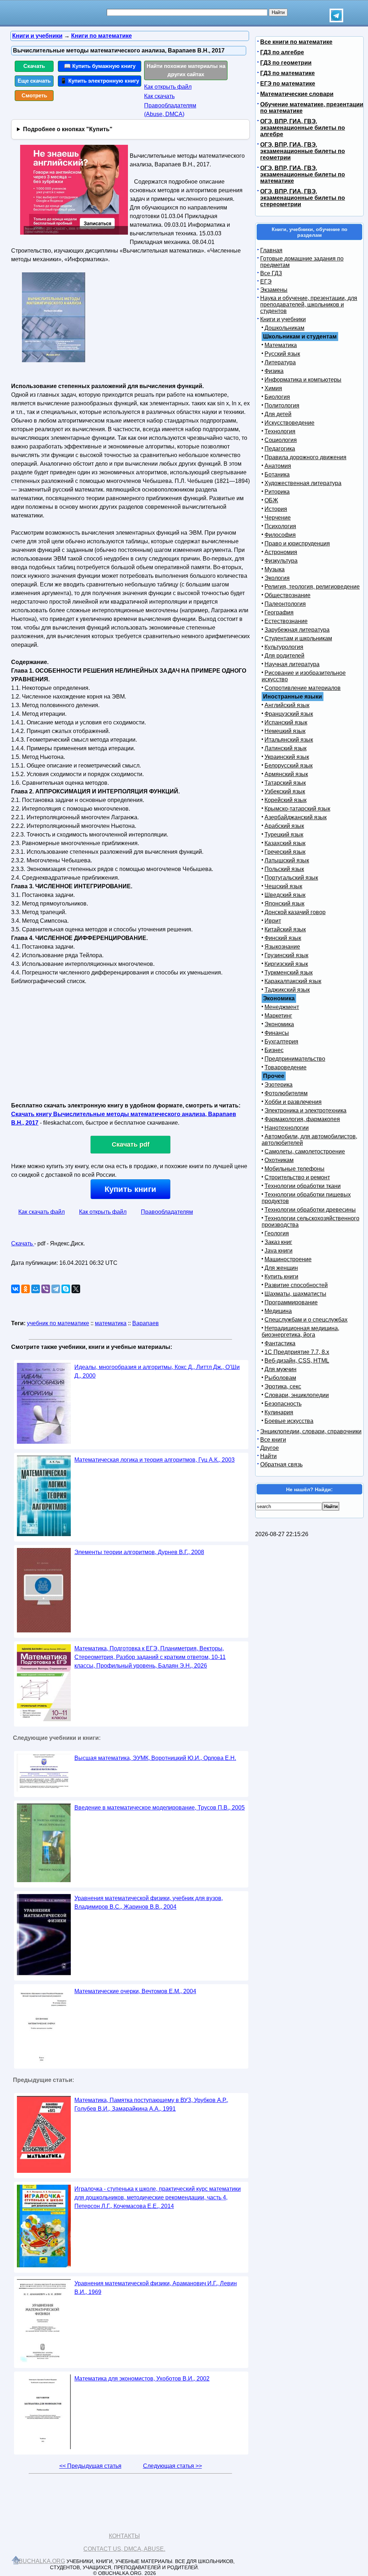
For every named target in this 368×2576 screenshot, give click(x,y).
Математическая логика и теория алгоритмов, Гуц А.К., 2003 (155, 1460)
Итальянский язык (289, 740)
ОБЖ (271, 500)
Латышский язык (287, 860)
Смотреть (34, 95)
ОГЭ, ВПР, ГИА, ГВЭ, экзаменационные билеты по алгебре (303, 128)
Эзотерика (279, 1085)
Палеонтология (285, 604)
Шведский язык (285, 895)
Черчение (278, 518)
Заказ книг (278, 1242)
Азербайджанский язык (296, 817)
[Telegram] (56, 1289)
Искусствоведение (289, 423)
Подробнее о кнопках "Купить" (68, 129)
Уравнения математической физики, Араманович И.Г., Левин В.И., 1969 (156, 2288)
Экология (277, 578)
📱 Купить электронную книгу (100, 81)
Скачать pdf (131, 1144)
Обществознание (287, 595)
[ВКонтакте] (15, 1289)
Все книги (273, 1440)
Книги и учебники (283, 319)
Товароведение (286, 1067)
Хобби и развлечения (293, 1102)
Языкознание (282, 947)
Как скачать (159, 96)
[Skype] (66, 1289)
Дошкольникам (284, 328)
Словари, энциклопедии (297, 1395)
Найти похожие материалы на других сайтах (186, 70)
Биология (277, 397)
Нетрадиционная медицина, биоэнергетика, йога (300, 1331)
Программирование (291, 1302)
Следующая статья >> (172, 2466)
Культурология (284, 647)
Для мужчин (280, 1369)
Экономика (279, 1024)
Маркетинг (278, 1016)
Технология (280, 431)
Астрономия (281, 552)
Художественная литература (303, 483)
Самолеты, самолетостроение (305, 1151)
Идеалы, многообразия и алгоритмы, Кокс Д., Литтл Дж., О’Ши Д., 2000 (157, 1371)
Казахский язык (285, 843)
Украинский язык (287, 757)
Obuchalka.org (40, 2561)
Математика (281, 345)
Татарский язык (285, 783)
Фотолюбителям (286, 1093)
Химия (273, 388)
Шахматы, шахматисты (295, 1294)
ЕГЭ (266, 282)
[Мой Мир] (36, 1289)
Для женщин (281, 1268)
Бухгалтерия (281, 1042)
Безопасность (283, 1404)
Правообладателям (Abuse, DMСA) (170, 110)
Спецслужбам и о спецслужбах (306, 1320)
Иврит (273, 921)
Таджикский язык (287, 990)
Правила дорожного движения (305, 457)
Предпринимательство (295, 1059)
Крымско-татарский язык (297, 809)
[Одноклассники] (26, 1289)
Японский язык (284, 904)
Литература (280, 362)
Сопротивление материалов (303, 688)
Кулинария (279, 1412)
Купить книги (130, 1189)
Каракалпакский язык (293, 981)
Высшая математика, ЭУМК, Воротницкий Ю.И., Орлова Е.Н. (155, 1758)
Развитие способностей (296, 1285)
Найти (268, 1456)
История (276, 509)
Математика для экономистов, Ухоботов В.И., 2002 (142, 2379)
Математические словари (297, 94)
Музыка (275, 569)
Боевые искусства (289, 1421)
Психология (280, 526)
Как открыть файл (168, 87)
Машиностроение (288, 1259)
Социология (281, 440)
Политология (282, 405)
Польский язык (284, 869)
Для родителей (284, 656)
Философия (280, 535)
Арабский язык (284, 826)
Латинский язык (286, 748)
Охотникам (279, 1160)
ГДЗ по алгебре (282, 52)
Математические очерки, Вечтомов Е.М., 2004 (135, 1991)
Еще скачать (34, 81)
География (279, 612)
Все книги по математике (296, 42)
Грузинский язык (286, 955)
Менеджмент (282, 1007)
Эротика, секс (283, 1386)
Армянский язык (286, 774)
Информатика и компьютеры (303, 380)
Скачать (34, 66)
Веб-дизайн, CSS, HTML (297, 1361)
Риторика (277, 492)
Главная (271, 250)
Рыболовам (280, 1378)
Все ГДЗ (271, 273)
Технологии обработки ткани (303, 1186)
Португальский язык (291, 878)
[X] (76, 1289)
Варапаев (146, 1323)
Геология (277, 1233)
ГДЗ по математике (287, 73)
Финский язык (283, 938)
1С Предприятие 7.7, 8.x (297, 1352)
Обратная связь (281, 1464)
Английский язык (287, 705)
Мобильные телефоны (295, 1169)
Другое (270, 1448)
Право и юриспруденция (297, 543)
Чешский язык (283, 886)
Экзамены (274, 290)
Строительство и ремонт (297, 1177)
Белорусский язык (289, 766)
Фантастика (280, 1343)
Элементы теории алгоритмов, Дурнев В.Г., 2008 (139, 1552)
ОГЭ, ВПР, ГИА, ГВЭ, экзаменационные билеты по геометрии (303, 151)
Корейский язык (286, 800)
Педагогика (280, 449)
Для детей (278, 414)
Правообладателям (167, 1212)
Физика (274, 371)
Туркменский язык (289, 973)
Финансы (277, 1033)
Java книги (279, 1251)
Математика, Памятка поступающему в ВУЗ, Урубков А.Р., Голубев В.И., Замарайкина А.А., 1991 (151, 2104)
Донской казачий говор (295, 912)
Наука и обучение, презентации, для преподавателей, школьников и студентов (309, 305)
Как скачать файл (42, 1212)
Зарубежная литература (297, 630)
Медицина (278, 1311)
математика (111, 1323)
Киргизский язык (286, 964)
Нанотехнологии (287, 1128)
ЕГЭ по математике (288, 84)
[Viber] (46, 1289)
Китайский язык (285, 929)
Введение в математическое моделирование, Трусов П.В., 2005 (160, 1808)
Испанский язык (286, 722)
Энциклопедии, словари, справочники (311, 1431)
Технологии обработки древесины (310, 1210)
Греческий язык (285, 852)
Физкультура (281, 561)
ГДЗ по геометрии (286, 63)
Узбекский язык (285, 791)
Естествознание (286, 621)
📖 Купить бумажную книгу (100, 66)
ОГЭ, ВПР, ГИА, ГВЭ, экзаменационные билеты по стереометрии (303, 198)
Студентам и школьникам (298, 638)
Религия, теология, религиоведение (312, 587)
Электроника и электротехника (305, 1110)
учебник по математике (58, 1323)
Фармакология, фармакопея (302, 1119)
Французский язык (289, 714)
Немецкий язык (285, 731)
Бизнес (274, 1050)
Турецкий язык (284, 835)
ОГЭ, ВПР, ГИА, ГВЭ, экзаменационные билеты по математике (303, 174)
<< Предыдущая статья (90, 2466)
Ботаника (277, 474)
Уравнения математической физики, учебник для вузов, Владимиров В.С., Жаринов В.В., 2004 (149, 1902)
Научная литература (292, 664)
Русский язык (282, 354)
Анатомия (278, 466)
